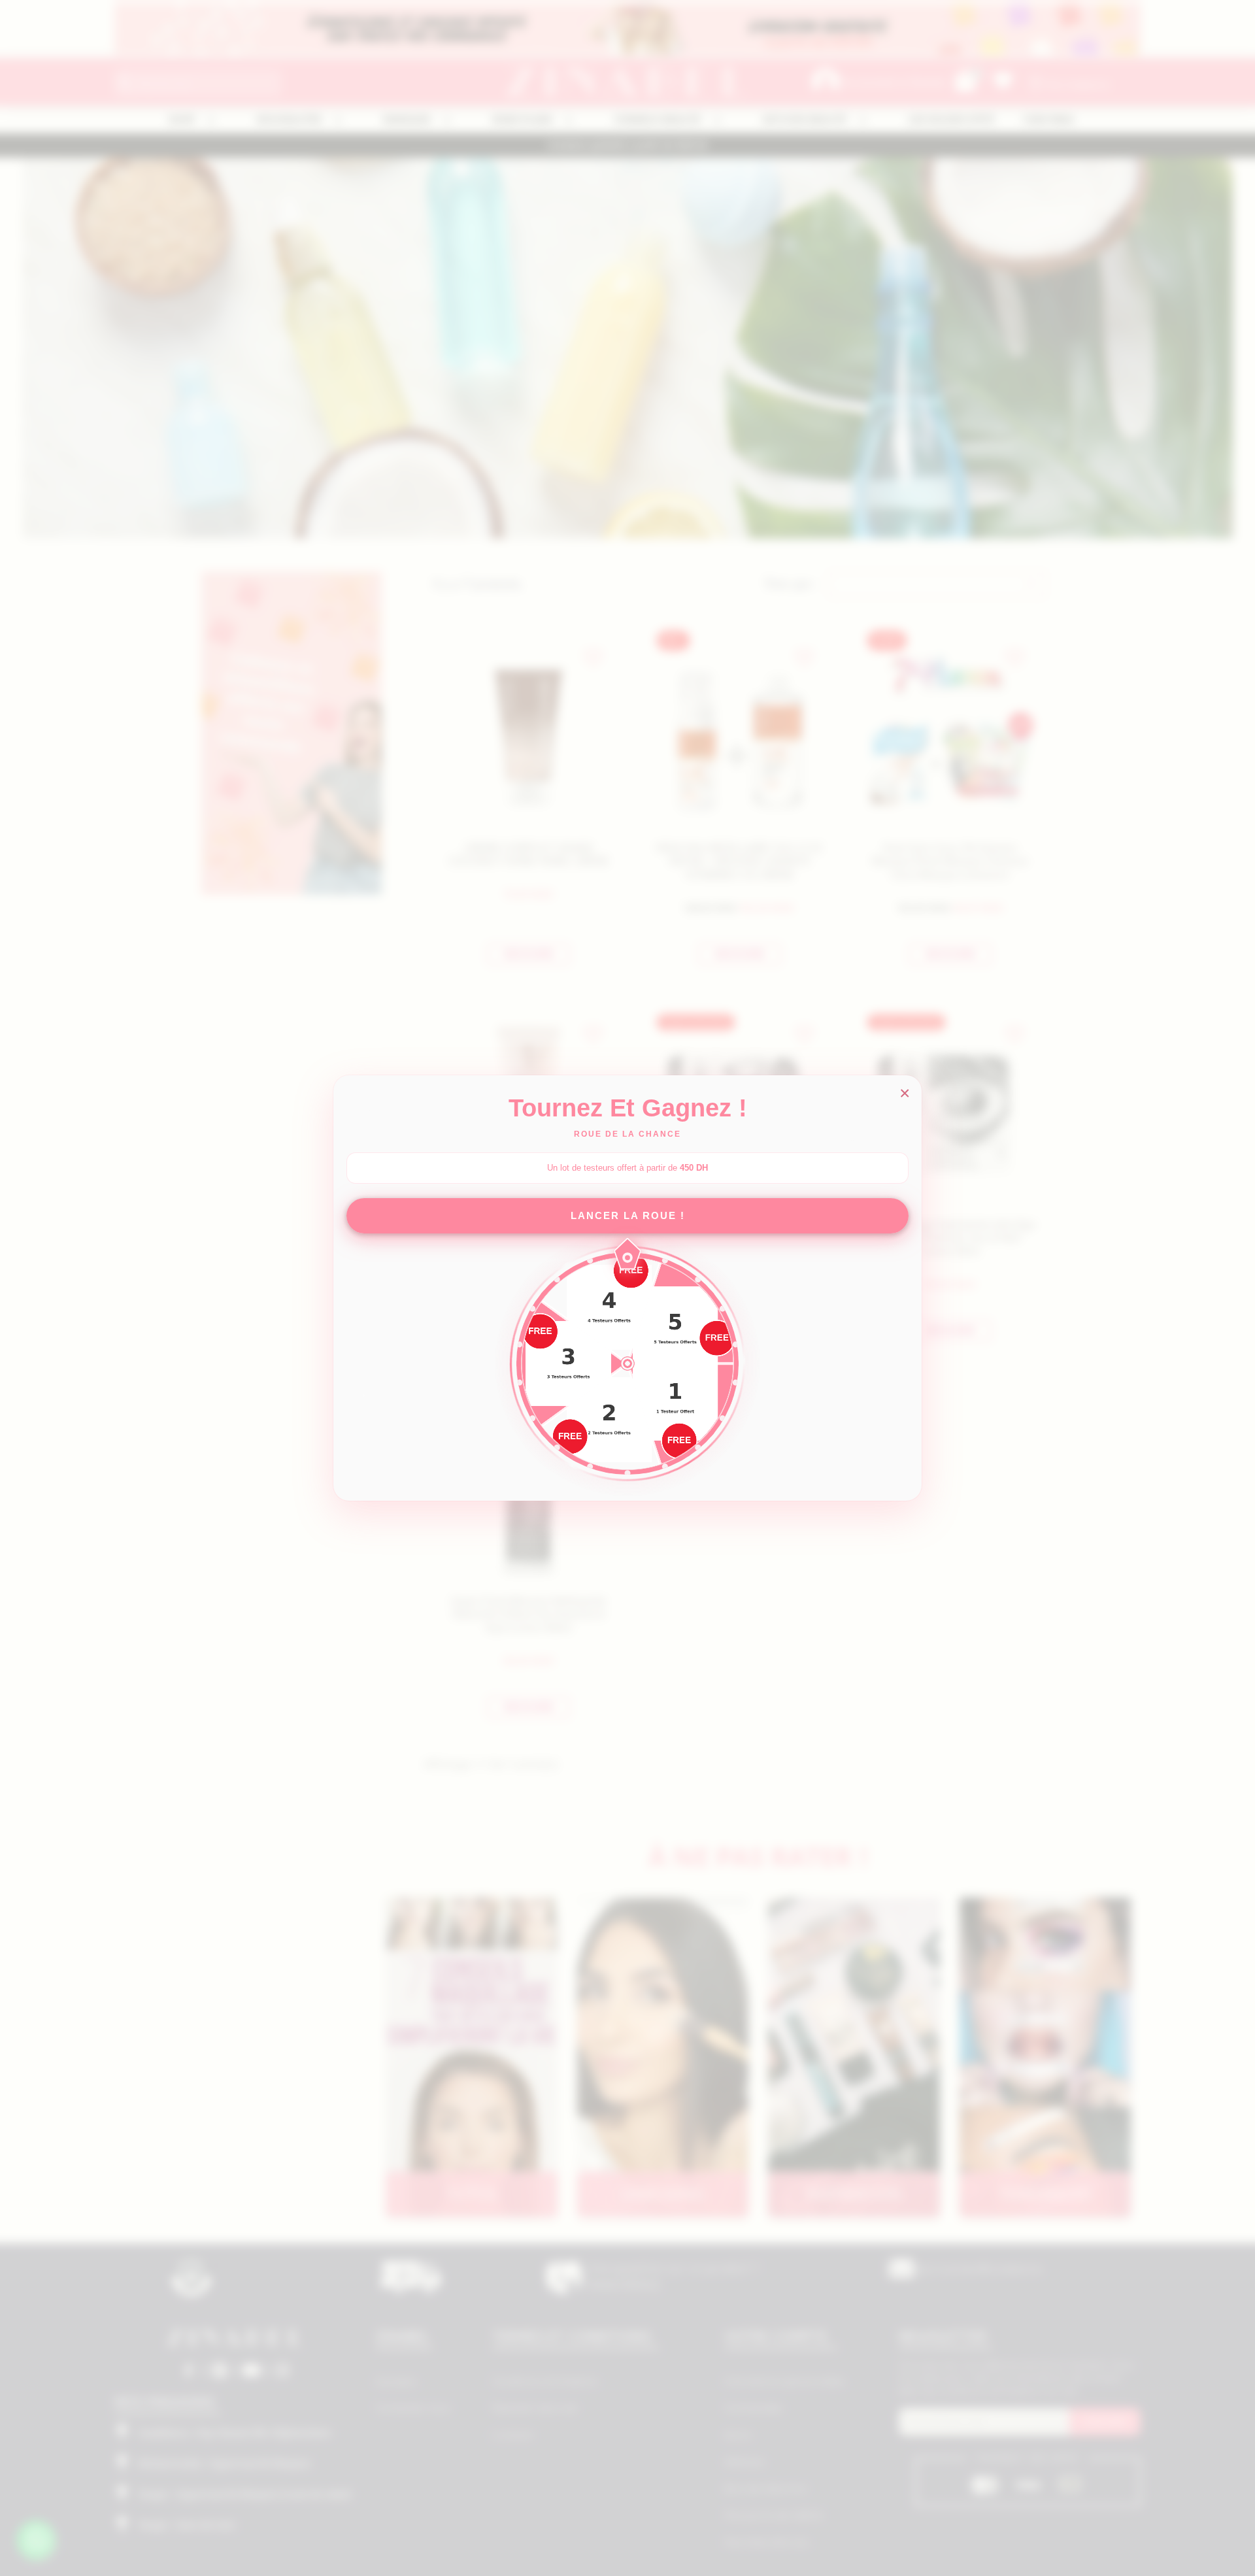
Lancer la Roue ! (628, 1215)
